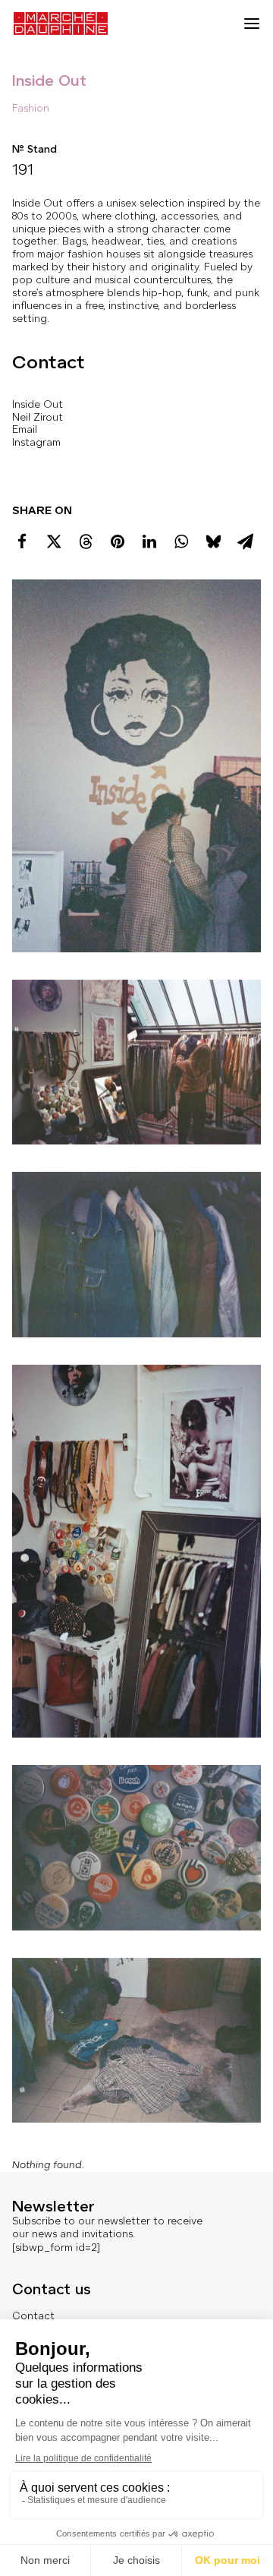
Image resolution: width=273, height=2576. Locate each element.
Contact (33, 2316)
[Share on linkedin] (149, 541)
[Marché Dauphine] (61, 24)
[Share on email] (245, 541)
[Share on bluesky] (213, 541)
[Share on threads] (86, 541)
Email (25, 429)
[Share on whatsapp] (181, 541)
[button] (252, 24)
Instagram (36, 442)
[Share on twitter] (54, 541)
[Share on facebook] (22, 541)
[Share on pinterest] (118, 541)
